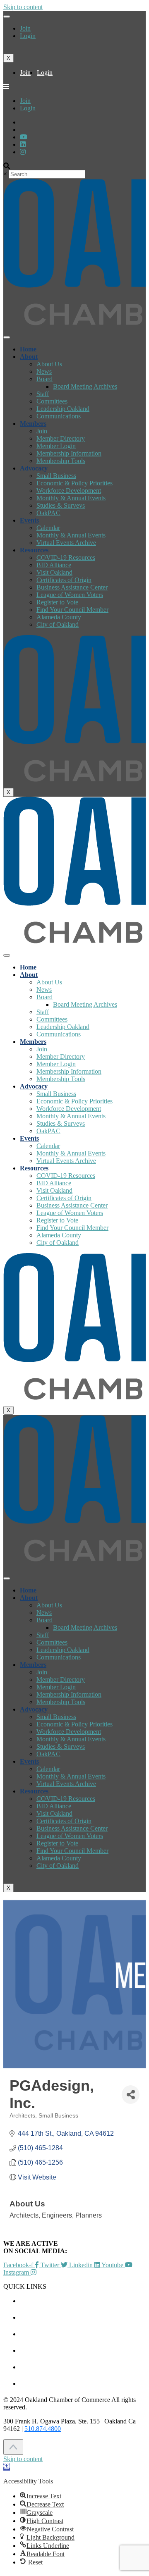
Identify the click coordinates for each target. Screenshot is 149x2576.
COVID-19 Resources (66, 557)
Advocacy (34, 468)
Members (33, 424)
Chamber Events (83, 2301)
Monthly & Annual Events (71, 498)
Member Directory (61, 438)
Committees (52, 401)
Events (29, 520)
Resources (34, 550)
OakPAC (48, 513)
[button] (7, 2467)
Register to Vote (57, 602)
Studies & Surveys (61, 505)
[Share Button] (131, 2095)
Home (28, 349)
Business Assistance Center (72, 587)
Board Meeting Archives (85, 386)
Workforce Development (69, 491)
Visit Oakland (54, 572)
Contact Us (83, 2384)
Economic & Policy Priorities (74, 483)
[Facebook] (23, 152)
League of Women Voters (70, 595)
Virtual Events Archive (66, 543)
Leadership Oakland (63, 409)
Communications (59, 416)
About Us (49, 364)
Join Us (83, 2367)
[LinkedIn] (24, 137)
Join (25, 28)
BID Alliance (54, 565)
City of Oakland (58, 624)
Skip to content (23, 7)
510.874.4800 (43, 2429)
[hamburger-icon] (7, 17)
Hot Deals (83, 2334)
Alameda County (59, 617)
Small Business (56, 476)
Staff (43, 394)
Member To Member (83, 2317)
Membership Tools (61, 461)
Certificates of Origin (64, 580)
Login (28, 36)
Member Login (56, 446)
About (29, 357)
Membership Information (69, 453)
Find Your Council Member (72, 610)
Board (44, 379)
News (44, 371)
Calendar (48, 528)
